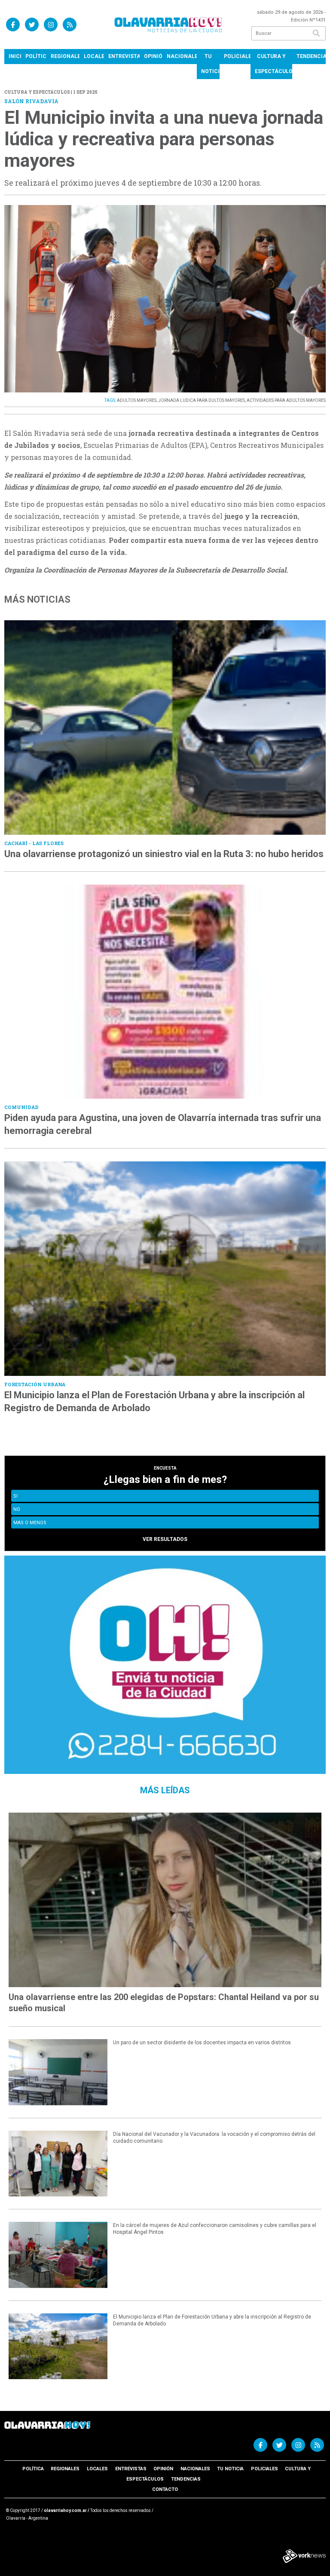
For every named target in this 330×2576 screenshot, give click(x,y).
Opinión (153, 56)
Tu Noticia (210, 64)
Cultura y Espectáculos (273, 64)
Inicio (15, 56)
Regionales (65, 56)
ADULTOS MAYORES (137, 400)
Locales (94, 56)
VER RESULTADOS (165, 1539)
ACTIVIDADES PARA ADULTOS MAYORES (286, 400)
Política (36, 56)
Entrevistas (124, 56)
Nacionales (182, 56)
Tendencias (311, 56)
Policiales (237, 56)
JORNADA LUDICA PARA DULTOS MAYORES (202, 400)
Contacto (165, 2489)
